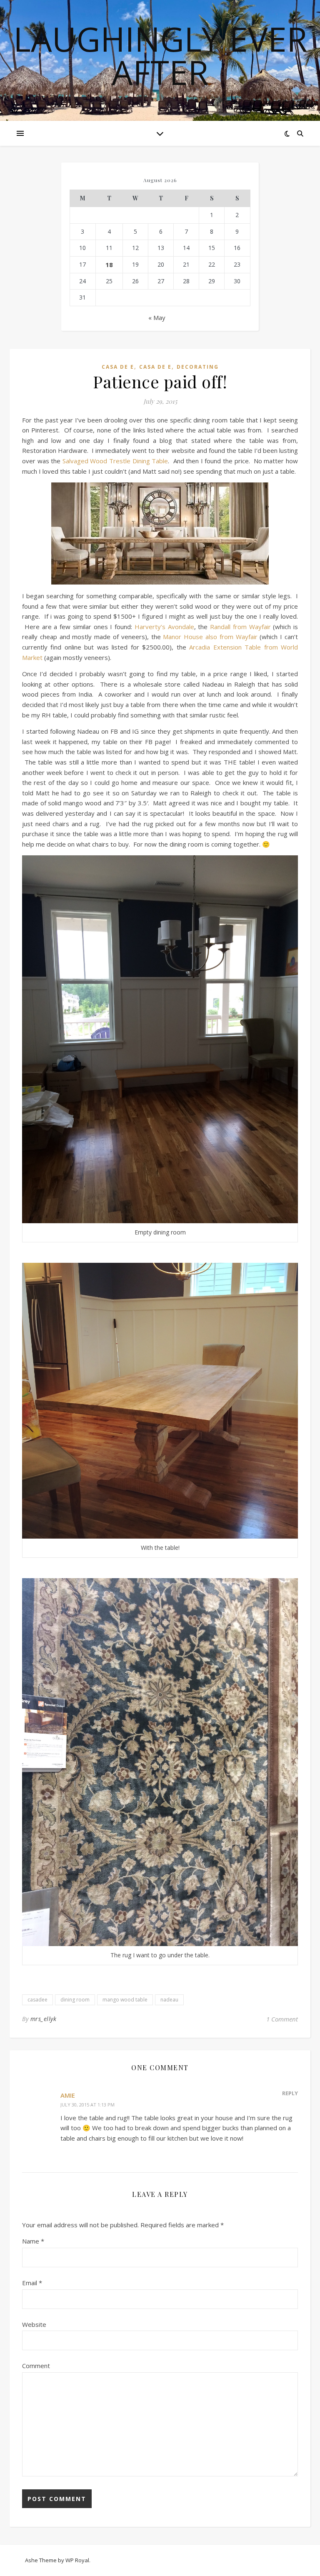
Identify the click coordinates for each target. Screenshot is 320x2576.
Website (34, 2324)
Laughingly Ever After (160, 55)
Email (32, 2283)
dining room (75, 2000)
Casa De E (118, 367)
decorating (198, 367)
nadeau (169, 2000)
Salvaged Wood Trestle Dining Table (115, 461)
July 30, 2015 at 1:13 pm (87, 2105)
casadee (37, 2000)
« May (157, 317)
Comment (36, 2366)
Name (33, 2241)
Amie (68, 2095)
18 (109, 265)
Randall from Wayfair (240, 627)
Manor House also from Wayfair (211, 637)
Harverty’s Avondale (164, 627)
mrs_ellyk (44, 2019)
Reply (290, 2093)
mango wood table (125, 2000)
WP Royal (77, 2560)
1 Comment (282, 2019)
